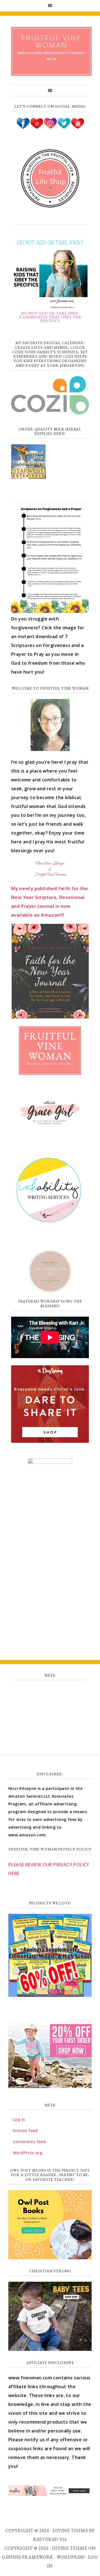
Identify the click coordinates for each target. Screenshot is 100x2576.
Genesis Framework (28, 2557)
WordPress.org (50, 1727)
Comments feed (50, 1715)
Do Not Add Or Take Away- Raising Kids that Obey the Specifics (50, 317)
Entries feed (50, 1702)
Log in (50, 1690)
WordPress (71, 2557)
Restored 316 (50, 2539)
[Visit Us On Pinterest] (37, 128)
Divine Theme (70, 2548)
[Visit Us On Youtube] (77, 128)
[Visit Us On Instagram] (50, 128)
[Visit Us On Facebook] (23, 128)
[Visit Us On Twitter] (64, 128)
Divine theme (70, 2530)
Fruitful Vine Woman (52, 41)
